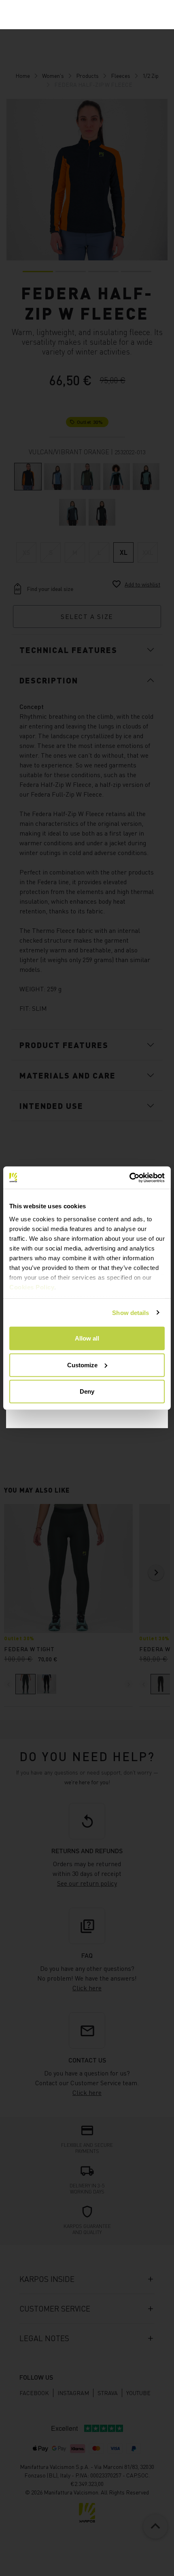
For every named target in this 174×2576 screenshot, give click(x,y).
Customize (82, 1365)
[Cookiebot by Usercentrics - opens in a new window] (129, 1177)
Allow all (87, 1338)
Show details (130, 1312)
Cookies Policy (32, 1287)
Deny (87, 1391)
